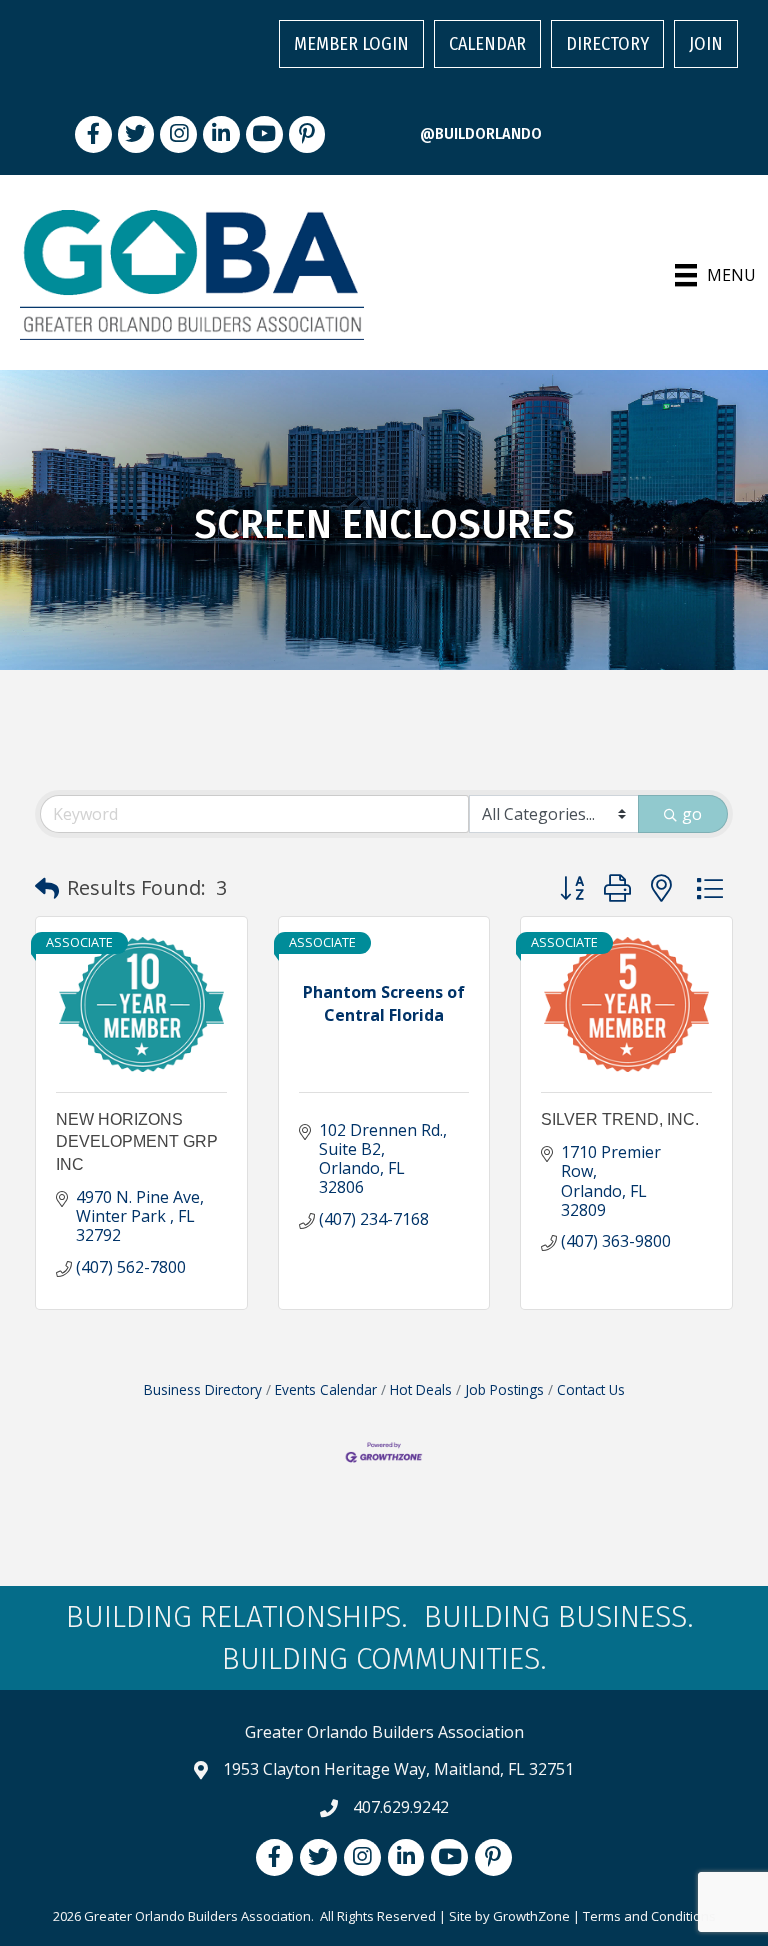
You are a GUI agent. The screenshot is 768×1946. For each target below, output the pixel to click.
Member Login (351, 44)
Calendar (487, 44)
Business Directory (203, 1389)
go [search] (692, 814)
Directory (607, 44)
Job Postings (504, 1389)
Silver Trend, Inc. (620, 1119)
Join (706, 44)
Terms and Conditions (649, 1916)
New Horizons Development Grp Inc (137, 1142)
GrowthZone (531, 1916)
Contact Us (591, 1389)
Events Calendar (326, 1389)
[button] (47, 888)
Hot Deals (421, 1389)
